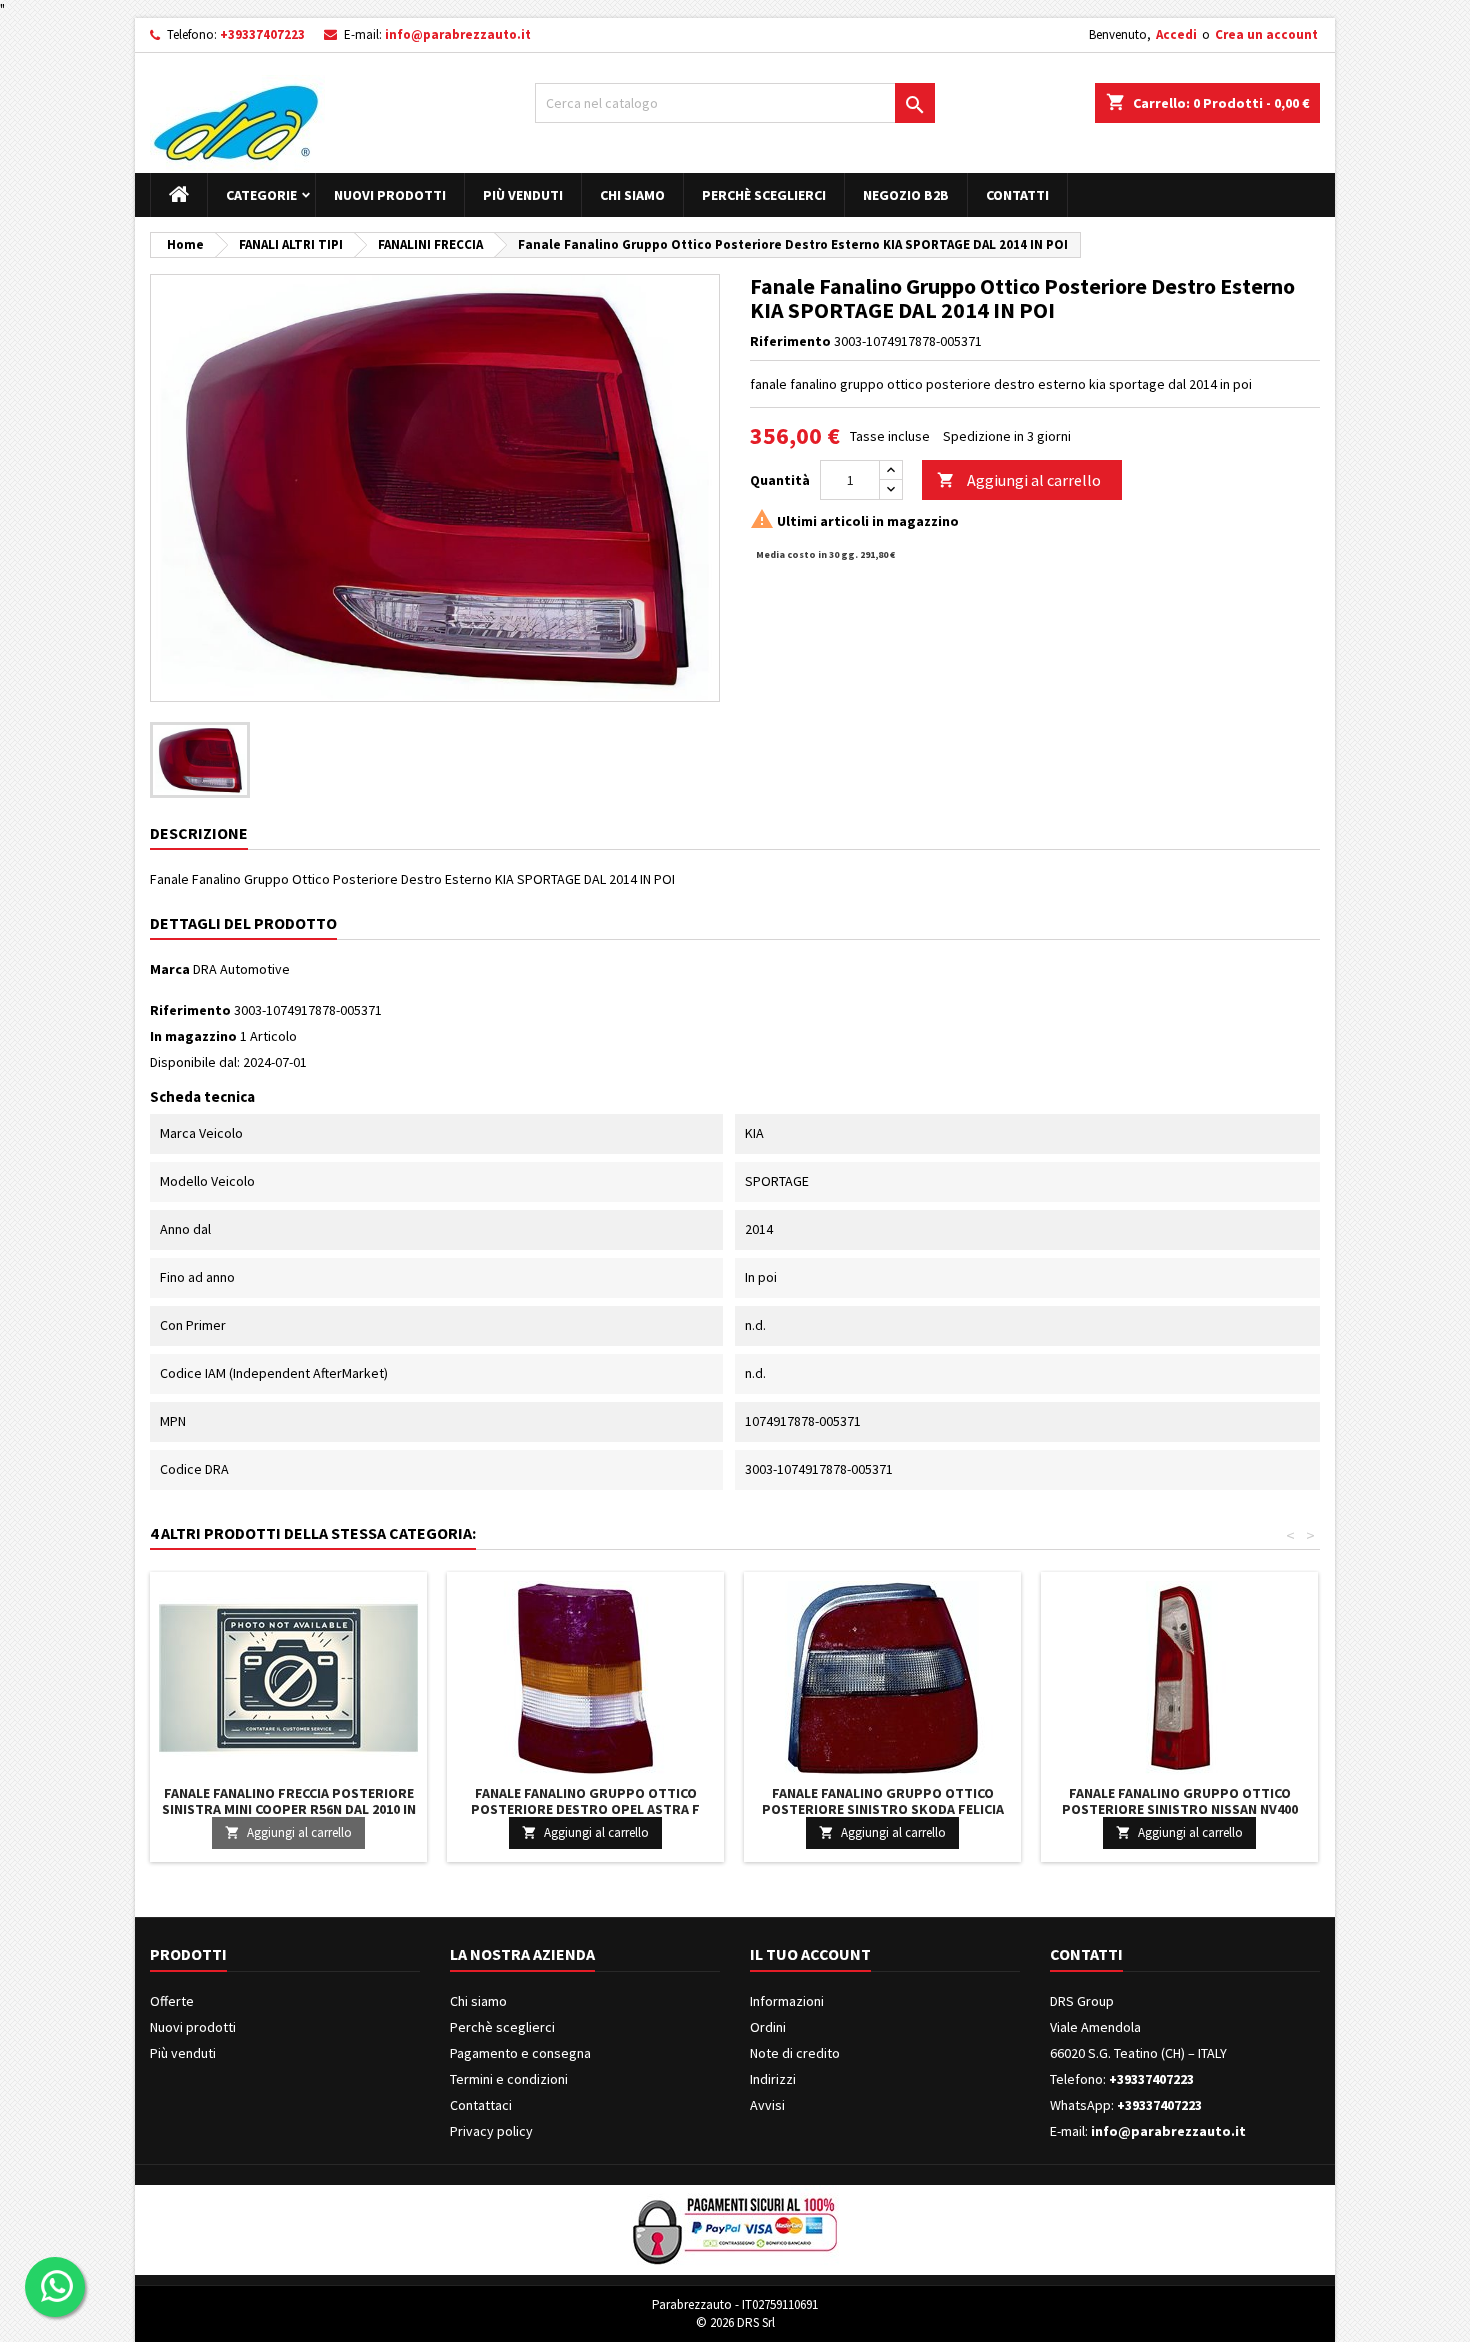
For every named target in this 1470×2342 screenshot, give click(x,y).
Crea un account (1266, 34)
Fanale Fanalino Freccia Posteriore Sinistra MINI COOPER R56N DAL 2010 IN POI (289, 1809)
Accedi (1176, 34)
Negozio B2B (906, 195)
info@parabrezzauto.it (458, 34)
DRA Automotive (241, 969)
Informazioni (787, 2001)
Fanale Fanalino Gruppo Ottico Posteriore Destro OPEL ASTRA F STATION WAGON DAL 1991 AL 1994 (585, 1809)
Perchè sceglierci (764, 195)
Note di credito (795, 2053)
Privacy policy (491, 2131)
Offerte (172, 2001)
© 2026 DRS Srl (735, 2322)
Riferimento (790, 341)
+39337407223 (262, 34)
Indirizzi (773, 2079)
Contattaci (481, 2105)
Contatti (1017, 195)
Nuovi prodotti (390, 195)
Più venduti (523, 195)
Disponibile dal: (195, 1062)
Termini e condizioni (509, 2079)
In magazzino (193, 1036)
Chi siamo (632, 195)
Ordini (768, 2027)
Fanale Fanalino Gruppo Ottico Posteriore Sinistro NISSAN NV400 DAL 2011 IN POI (1180, 1809)
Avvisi (767, 2105)
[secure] (735, 2228)
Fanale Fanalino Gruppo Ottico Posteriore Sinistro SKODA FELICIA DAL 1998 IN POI (883, 1809)
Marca (170, 969)
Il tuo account (810, 1954)
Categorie (261, 195)
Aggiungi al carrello (1019, 480)
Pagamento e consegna (520, 2053)
